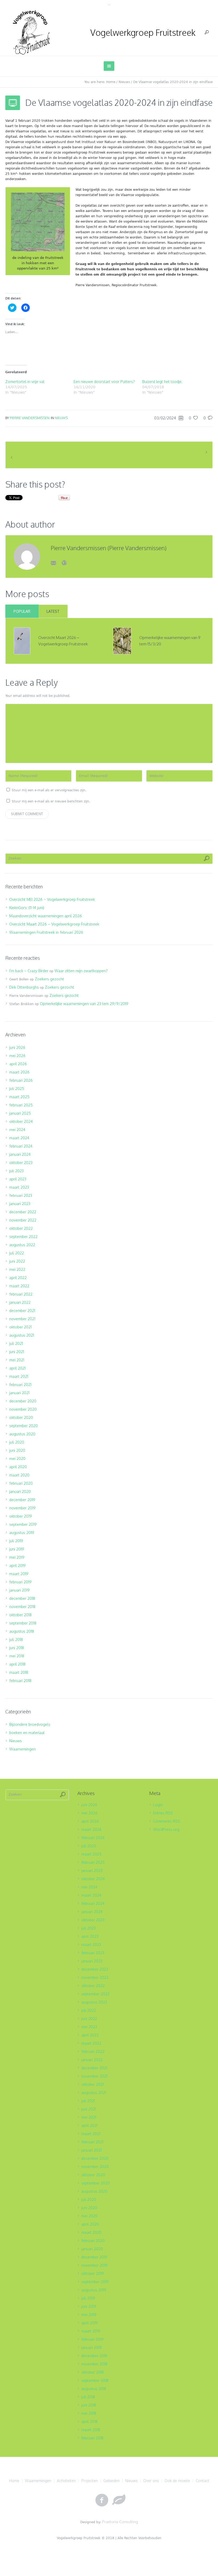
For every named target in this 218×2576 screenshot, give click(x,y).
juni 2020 (17, 1450)
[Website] (64, 563)
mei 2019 (17, 1557)
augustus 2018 (22, 1631)
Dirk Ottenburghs (24, 987)
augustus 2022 (22, 1245)
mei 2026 (17, 1056)
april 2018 (17, 1664)
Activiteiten (66, 2481)
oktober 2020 (21, 1417)
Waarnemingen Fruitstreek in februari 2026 (46, 932)
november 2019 (22, 1508)
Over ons (151, 2481)
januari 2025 (20, 1113)
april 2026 (18, 1064)
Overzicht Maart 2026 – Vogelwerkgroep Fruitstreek (54, 924)
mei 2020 (17, 1459)
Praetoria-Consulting (120, 2522)
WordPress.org (166, 1829)
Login (158, 1805)
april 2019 (18, 1565)
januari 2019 (20, 1590)
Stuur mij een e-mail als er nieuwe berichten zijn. (51, 801)
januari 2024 (20, 1154)
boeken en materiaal (27, 1733)
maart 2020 (19, 1475)
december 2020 (23, 1401)
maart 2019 (19, 1574)
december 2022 (23, 1212)
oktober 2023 (21, 1163)
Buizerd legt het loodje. (162, 382)
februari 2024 (21, 1146)
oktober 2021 (20, 1327)
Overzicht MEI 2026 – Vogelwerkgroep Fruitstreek (52, 899)
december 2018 (22, 1598)
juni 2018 (17, 1648)
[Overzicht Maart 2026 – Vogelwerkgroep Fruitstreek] (22, 640)
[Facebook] (102, 2500)
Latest (53, 611)
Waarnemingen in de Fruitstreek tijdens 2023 (55, 457)
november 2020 (23, 1409)
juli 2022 (17, 1253)
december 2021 (22, 1311)
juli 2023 (16, 1171)
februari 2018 (20, 1681)
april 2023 (18, 1179)
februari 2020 (21, 1483)
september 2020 (24, 1426)
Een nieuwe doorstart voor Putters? (104, 382)
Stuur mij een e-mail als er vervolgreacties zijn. (49, 790)
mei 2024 (17, 1130)
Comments (167, 1821)
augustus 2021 (22, 1335)
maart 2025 (19, 1097)
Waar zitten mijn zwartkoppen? (81, 971)
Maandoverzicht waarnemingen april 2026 (46, 916)
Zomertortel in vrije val (25, 382)
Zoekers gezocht (49, 979)
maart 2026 (19, 1072)
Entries (163, 1813)
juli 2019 (16, 1541)
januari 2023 (20, 1204)
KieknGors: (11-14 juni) (27, 908)
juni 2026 (17, 1047)
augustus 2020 (22, 1434)
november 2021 (22, 1319)
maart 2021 (19, 1376)
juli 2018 (16, 1639)
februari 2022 (21, 1294)
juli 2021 (16, 1343)
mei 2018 (17, 1656)
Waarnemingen (22, 1749)
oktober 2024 (21, 1121)
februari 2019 (20, 1582)
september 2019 (23, 1524)
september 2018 (23, 1623)
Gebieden (112, 2481)
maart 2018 (19, 1672)
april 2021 (17, 1368)
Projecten (90, 2481)
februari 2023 (21, 1195)
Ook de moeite (177, 2481)
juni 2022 (17, 1261)
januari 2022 (20, 1302)
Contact (202, 2481)
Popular (22, 611)
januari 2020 (20, 1491)
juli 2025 (17, 1089)
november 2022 (23, 1220)
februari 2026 (21, 1080)
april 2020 (18, 1467)
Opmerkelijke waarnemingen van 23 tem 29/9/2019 (84, 1004)
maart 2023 (19, 1187)
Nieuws (124, 82)
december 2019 (22, 1500)
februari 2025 (21, 1105)
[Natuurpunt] (119, 2500)
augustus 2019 (22, 1533)
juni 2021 (17, 1352)
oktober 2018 (20, 1615)
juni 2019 (17, 1549)
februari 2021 (20, 1385)
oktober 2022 (21, 1228)
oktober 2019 (21, 1516)
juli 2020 (17, 1442)
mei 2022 (17, 1269)
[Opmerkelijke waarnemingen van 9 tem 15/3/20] (122, 640)
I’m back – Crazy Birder (29, 971)
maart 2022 (19, 1286)
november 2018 (22, 1607)
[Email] (53, 563)
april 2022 (18, 1278)
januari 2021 (19, 1393)
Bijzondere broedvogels (30, 1724)
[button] (38, 222)
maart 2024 (19, 1138)
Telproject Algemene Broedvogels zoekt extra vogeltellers (148, 452)
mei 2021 (17, 1360)
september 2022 (23, 1237)
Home (111, 82)
